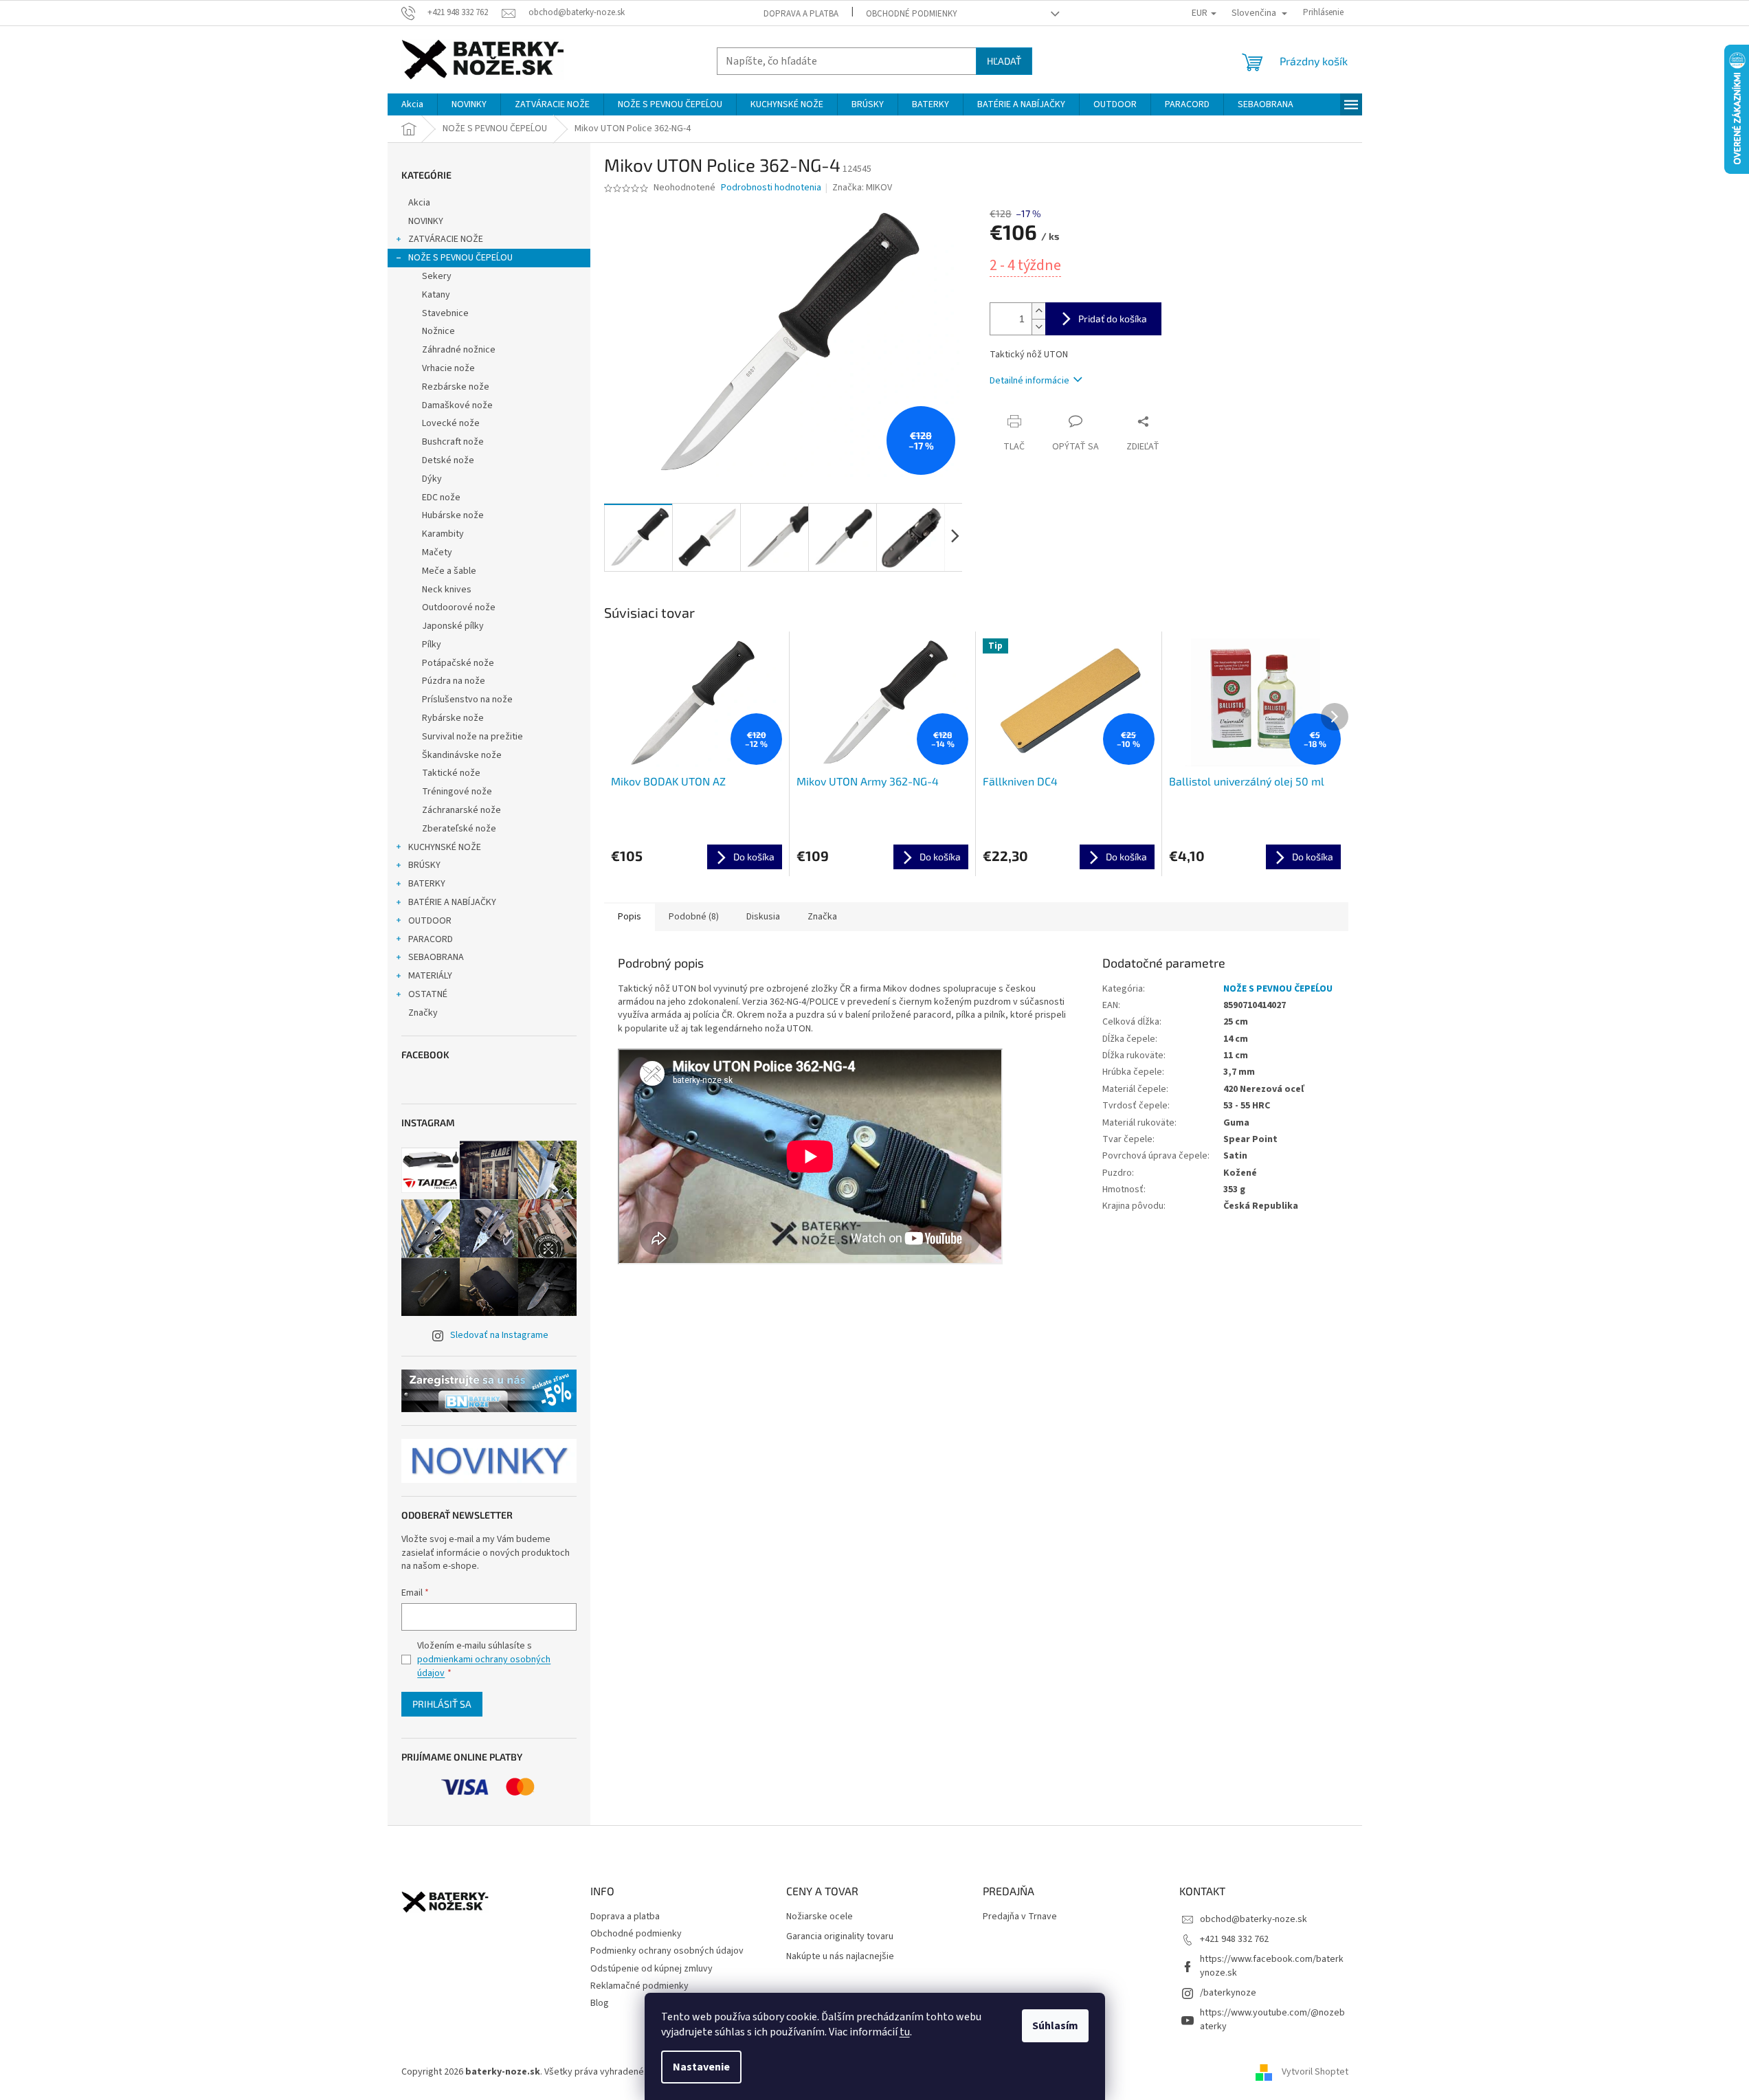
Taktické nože (451, 773)
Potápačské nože (458, 663)
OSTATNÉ (428, 994)
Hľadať (1004, 61)
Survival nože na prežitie (472, 737)
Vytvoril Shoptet (1315, 2072)
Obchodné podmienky (912, 14)
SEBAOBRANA (436, 957)
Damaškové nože (457, 405)
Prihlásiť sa (442, 1704)
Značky (423, 1013)
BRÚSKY (424, 865)
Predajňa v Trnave (1020, 1917)
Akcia (419, 203)
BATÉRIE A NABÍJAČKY (452, 902)
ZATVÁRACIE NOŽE (446, 239)
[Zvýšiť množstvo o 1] (1038, 311)
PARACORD (431, 939)
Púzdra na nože (454, 681)
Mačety (437, 552)
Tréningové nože (457, 792)
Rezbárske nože (456, 387)
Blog (600, 2003)
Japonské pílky (453, 626)
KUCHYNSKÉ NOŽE (445, 847)
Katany (436, 295)
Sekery (437, 276)
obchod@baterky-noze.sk (1254, 1919)
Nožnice (438, 331)
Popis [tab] (630, 917)
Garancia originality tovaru (840, 1937)
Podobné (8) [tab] (694, 917)
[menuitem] (412, 104)
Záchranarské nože (461, 810)
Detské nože (448, 460)
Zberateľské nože (459, 829)
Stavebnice (445, 313)
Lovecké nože (451, 423)
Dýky (432, 479)
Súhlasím (1055, 2026)
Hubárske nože (453, 515)
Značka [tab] (822, 917)
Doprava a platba (801, 14)
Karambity (443, 534)
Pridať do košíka (1113, 319)
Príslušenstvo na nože (467, 700)
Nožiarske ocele (820, 1917)
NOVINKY (426, 221)
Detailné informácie (1029, 381)
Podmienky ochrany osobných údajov (667, 1951)
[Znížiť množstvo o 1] (1038, 327)
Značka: (862, 188)
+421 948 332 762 (1234, 1939)
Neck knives (447, 590)
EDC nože (441, 498)
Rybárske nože (453, 718)
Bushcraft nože (453, 442)
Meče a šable (449, 571)
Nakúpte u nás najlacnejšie (840, 1957)
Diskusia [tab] (763, 917)
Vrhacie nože (448, 368)
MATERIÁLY (430, 976)
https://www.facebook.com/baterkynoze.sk (1272, 1966)
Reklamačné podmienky (639, 1986)
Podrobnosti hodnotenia (771, 188)
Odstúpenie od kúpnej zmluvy (651, 1969)
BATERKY (427, 884)
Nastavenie (701, 2067)
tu (905, 2032)
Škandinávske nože (462, 755)
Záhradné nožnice (459, 350)
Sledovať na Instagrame (499, 1335)
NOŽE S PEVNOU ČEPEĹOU (460, 258)
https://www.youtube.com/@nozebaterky (1272, 2019)
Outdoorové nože (459, 607)
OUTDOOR (430, 921)
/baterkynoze (1228, 1993)
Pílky (432, 645)
